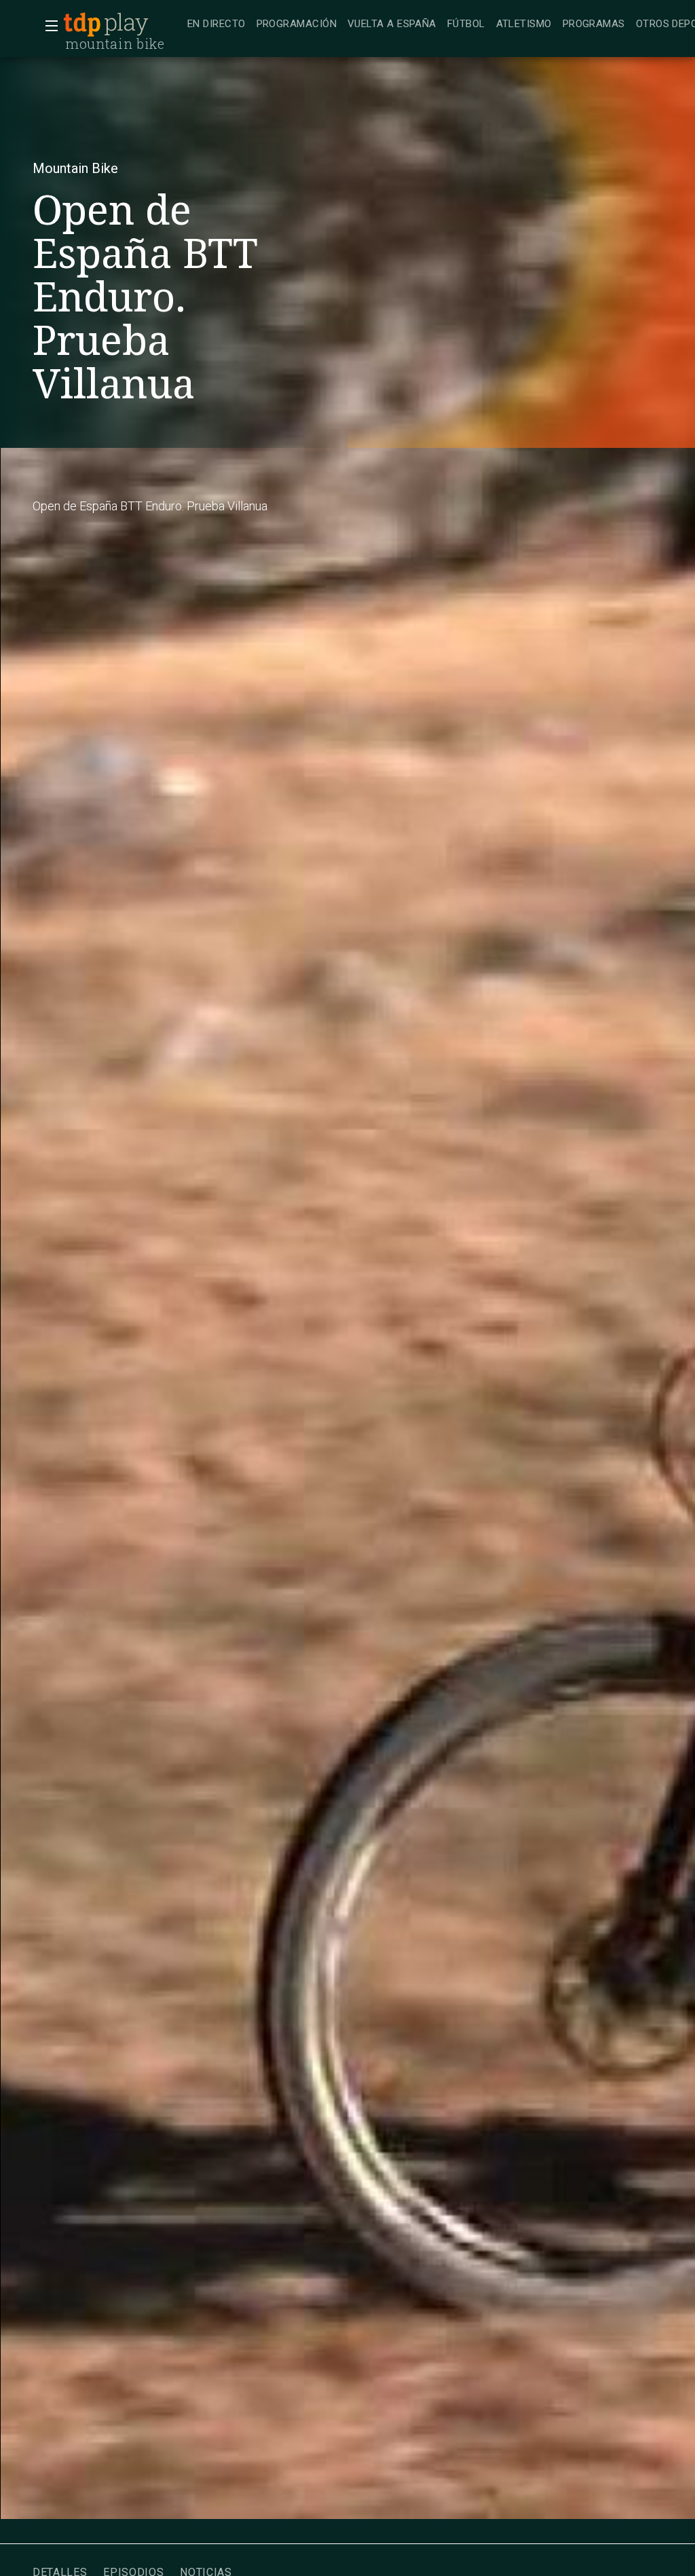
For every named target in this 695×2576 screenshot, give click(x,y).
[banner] (122, 24)
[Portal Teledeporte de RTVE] (82, 24)
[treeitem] (217, 25)
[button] (48, 26)
